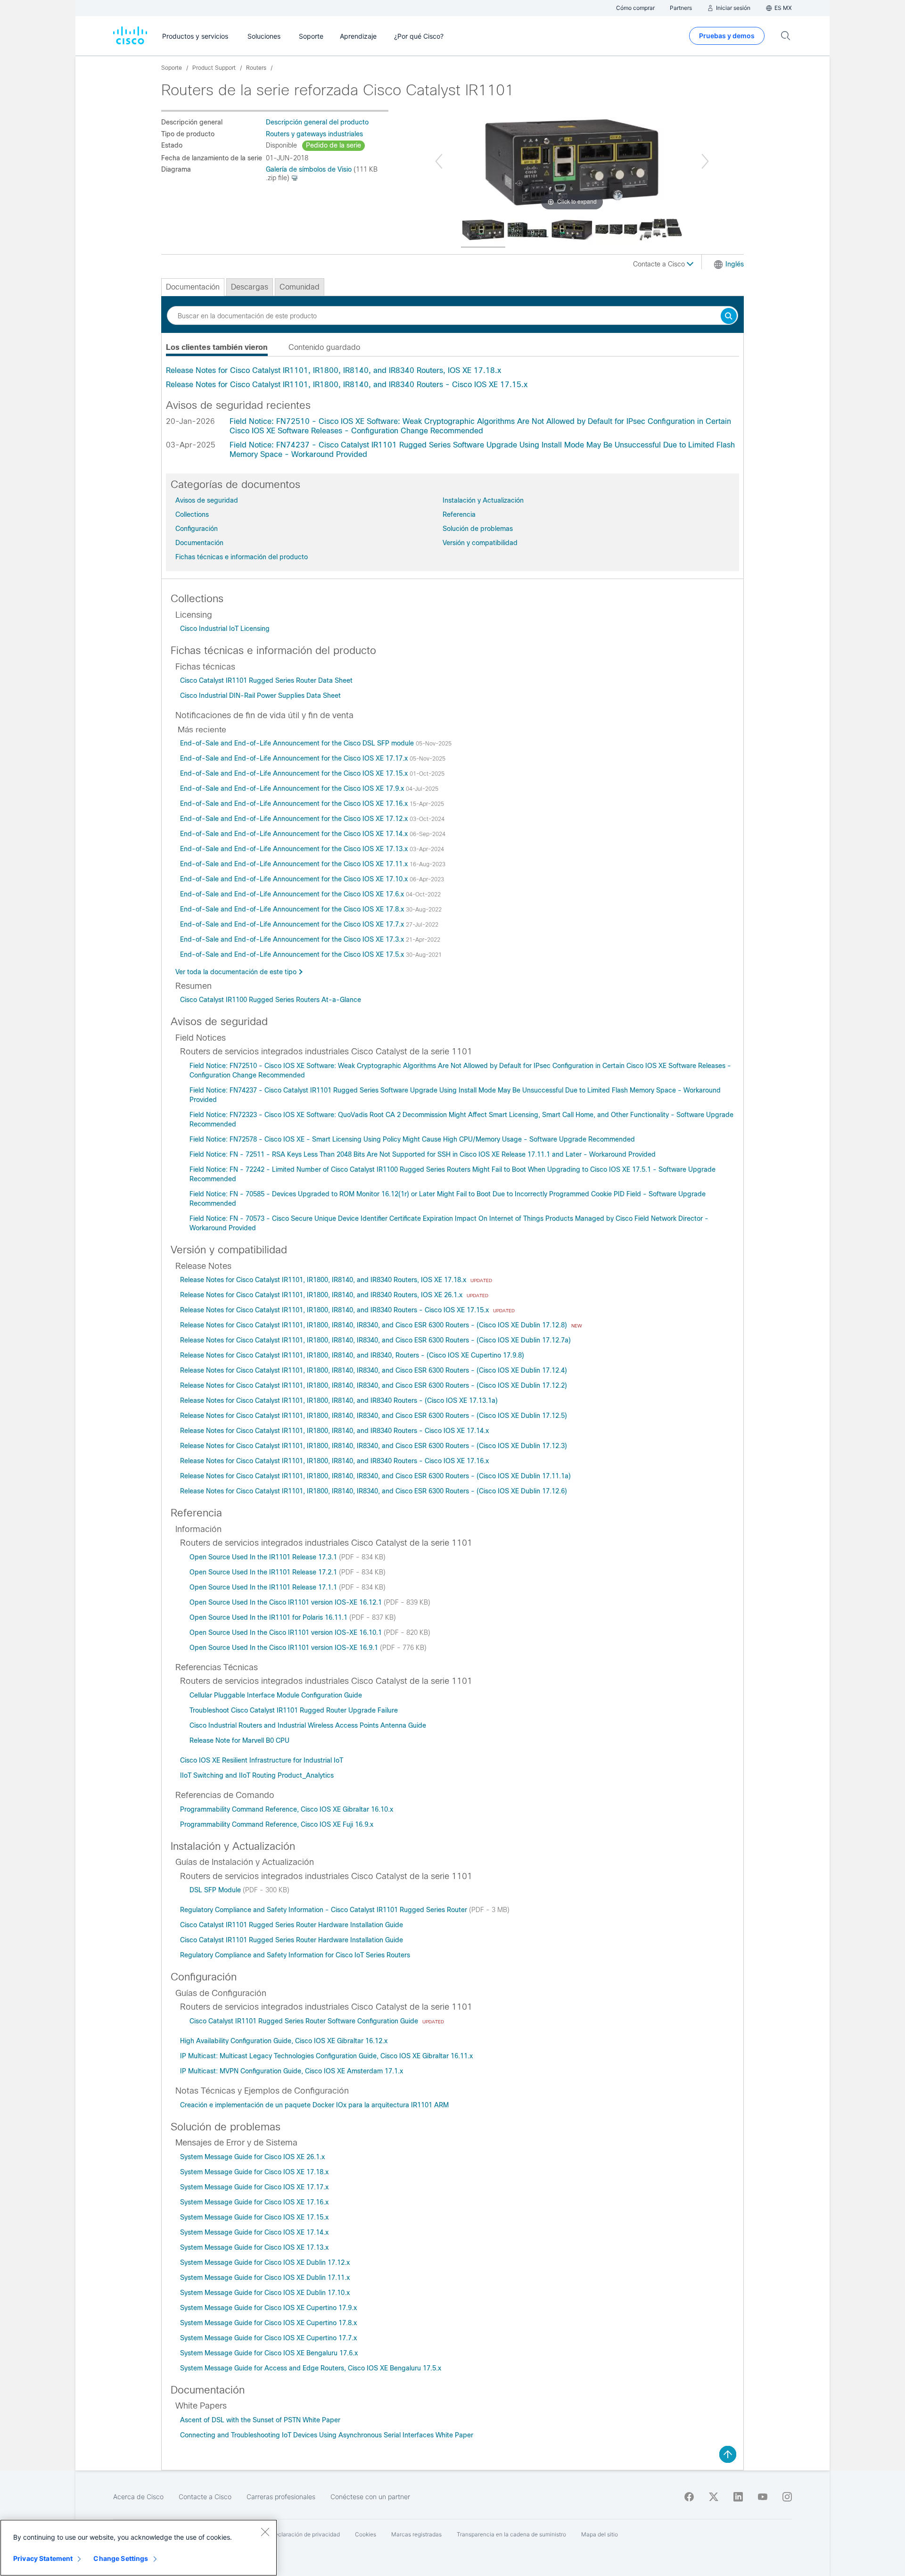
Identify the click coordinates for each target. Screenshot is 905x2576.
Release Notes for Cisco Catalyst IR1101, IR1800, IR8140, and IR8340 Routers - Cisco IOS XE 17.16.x (334, 1461)
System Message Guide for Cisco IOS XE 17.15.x (254, 2217)
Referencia (459, 514)
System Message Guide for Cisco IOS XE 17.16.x (254, 2202)
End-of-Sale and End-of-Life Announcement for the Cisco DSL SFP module (298, 743)
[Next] (705, 161)
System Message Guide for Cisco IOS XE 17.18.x (254, 2172)
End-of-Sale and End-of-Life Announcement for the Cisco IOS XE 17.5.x (293, 954)
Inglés (735, 264)
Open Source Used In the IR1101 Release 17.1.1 (264, 1587)
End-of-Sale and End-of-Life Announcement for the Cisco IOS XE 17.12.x (295, 819)
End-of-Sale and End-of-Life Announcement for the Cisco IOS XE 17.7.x (293, 924)
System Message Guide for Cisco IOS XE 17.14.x (254, 2232)
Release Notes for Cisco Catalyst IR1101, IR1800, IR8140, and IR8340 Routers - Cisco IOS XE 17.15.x (347, 385)
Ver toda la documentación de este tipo (236, 972)
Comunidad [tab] (300, 287)
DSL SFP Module (216, 1890)
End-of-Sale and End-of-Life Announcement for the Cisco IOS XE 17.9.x (293, 788)
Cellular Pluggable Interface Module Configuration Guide (276, 1695)
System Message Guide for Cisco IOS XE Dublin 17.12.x (265, 2262)
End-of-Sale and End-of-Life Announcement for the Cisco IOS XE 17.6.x (293, 894)
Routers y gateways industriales (314, 134)
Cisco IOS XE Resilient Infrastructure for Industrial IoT (262, 1760)
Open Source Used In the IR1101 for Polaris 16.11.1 (269, 1617)
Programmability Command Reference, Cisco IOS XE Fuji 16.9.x (277, 1824)
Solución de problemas (478, 529)
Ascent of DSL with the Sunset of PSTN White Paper (260, 2420)
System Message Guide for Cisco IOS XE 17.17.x (254, 2187)
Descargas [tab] (250, 287)
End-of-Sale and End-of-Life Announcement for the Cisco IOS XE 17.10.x (295, 879)
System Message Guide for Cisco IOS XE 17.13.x (254, 2247)
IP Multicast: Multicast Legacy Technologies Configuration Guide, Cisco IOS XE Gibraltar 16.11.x (326, 2056)
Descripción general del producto (317, 122)
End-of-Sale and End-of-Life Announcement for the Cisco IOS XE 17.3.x (293, 939)
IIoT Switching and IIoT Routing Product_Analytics (257, 1775)
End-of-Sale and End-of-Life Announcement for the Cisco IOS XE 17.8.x (293, 909)
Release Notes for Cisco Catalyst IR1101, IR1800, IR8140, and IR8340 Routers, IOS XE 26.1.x (322, 1295)
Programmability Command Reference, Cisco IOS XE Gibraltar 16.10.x (287, 1809)
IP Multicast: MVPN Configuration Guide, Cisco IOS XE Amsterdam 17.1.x (292, 2071)
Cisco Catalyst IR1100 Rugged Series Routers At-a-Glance (271, 1000)
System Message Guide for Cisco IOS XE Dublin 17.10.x (265, 2293)
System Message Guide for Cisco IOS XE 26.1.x (252, 2157)
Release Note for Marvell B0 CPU (239, 1740)
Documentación (199, 543)
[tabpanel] (452, 378)
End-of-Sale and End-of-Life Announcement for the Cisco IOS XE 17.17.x (295, 758)
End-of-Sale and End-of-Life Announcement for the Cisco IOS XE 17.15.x (295, 773)
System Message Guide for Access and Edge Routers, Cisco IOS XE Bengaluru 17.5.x (311, 2368)
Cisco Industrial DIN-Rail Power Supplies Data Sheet (260, 696)
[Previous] (439, 161)
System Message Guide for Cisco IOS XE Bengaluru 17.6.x (269, 2353)
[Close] (265, 2532)
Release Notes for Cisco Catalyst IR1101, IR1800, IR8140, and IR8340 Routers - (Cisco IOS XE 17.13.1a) (339, 1400)
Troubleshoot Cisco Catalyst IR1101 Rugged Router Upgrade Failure (294, 1710)
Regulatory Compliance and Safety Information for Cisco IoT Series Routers (295, 1955)
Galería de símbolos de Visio (309, 169)
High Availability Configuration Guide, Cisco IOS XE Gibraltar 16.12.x (284, 2041)
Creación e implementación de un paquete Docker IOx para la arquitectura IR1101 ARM (314, 2105)
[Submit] (729, 317)
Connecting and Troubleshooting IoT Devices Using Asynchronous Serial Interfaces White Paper (327, 2435)
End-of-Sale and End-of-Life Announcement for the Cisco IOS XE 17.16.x (295, 803)
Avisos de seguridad (207, 500)
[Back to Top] (728, 2454)
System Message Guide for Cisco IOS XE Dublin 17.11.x (265, 2278)
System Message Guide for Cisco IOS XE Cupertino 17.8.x (268, 2323)
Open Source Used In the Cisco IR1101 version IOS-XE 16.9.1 (285, 1648)
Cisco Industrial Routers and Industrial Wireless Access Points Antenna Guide (308, 1725)
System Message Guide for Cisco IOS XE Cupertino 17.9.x (268, 2308)
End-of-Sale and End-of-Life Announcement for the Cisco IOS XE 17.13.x (295, 849)
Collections (192, 514)
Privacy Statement (43, 2558)
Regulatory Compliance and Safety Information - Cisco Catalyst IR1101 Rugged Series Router (325, 1910)
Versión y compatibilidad (480, 543)
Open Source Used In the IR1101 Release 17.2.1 (264, 1572)
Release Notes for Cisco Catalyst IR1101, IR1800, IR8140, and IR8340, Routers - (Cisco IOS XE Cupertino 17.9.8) (352, 1355)
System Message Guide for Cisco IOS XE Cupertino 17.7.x (268, 2338)
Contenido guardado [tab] (324, 347)
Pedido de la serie (333, 145)
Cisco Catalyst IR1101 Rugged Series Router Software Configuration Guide (305, 2021)
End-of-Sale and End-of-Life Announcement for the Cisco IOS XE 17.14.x (295, 834)
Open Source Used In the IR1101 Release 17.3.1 (264, 1557)
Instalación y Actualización (483, 500)
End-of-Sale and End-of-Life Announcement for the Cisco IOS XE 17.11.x (295, 864)
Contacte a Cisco (660, 264)
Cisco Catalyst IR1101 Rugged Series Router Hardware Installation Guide (292, 1925)
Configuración (197, 529)
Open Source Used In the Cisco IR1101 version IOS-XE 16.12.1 (287, 1602)
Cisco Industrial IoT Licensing (225, 629)
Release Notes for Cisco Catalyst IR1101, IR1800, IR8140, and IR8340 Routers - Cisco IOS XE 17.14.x (334, 1431)
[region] (139, 2548)
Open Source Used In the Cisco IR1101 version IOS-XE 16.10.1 (287, 1632)
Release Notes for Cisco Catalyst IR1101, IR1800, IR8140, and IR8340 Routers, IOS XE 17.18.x (333, 370)
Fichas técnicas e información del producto (242, 557)
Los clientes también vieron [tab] (217, 347)
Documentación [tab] (193, 287)
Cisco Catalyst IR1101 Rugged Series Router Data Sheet (266, 680)
